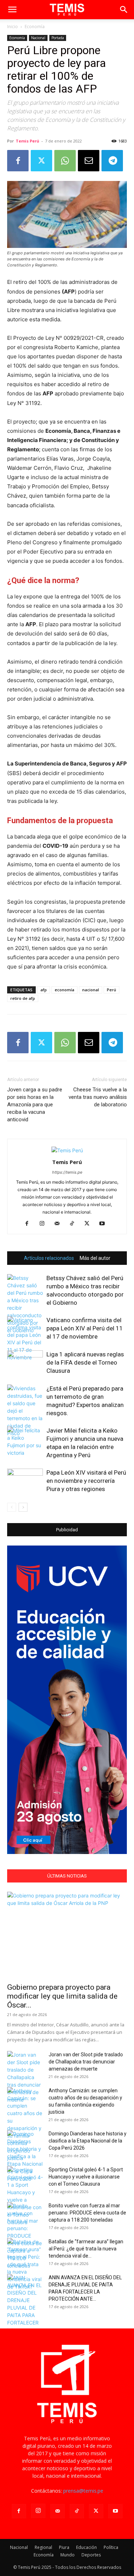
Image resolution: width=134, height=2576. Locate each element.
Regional (43, 2547)
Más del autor (95, 1258)
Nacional (38, 38)
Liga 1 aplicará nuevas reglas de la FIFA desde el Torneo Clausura (85, 1362)
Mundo (68, 2555)
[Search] (124, 10)
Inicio (13, 27)
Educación (86, 2547)
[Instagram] (44, 1224)
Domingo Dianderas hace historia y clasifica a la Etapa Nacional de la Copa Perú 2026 (88, 2141)
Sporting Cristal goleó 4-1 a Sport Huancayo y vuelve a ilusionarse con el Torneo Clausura (86, 2177)
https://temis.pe (67, 1172)
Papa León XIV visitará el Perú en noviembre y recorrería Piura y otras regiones (86, 1481)
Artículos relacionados (49, 1258)
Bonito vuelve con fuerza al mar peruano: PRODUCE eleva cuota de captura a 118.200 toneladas (87, 2213)
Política (111, 2547)
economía (64, 990)
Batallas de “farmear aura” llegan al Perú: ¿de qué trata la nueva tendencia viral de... (86, 2249)
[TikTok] (75, 1224)
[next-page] (23, 1507)
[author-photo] (67, 1150)
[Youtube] (105, 1224)
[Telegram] (112, 161)
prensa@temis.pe (83, 2491)
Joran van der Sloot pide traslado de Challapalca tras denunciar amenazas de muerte (86, 2062)
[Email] (89, 161)
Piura (64, 2547)
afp (44, 990)
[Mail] (59, 1224)
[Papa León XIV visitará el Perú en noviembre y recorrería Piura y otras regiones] (25, 1481)
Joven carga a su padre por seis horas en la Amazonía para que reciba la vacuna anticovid (35, 1105)
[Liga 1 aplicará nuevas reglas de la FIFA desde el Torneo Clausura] (25, 1363)
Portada (58, 38)
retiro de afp (23, 998)
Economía (35, 27)
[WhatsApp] (65, 161)
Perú (111, 990)
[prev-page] (12, 1507)
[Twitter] (41, 161)
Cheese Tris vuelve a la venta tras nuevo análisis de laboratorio (98, 1097)
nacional (91, 990)
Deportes (91, 2555)
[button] (12, 10)
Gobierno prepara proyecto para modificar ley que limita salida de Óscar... (62, 1996)
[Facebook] (18, 161)
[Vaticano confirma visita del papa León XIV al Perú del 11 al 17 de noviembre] (25, 1339)
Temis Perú (28, 141)
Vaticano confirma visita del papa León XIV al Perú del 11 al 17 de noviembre (85, 1328)
